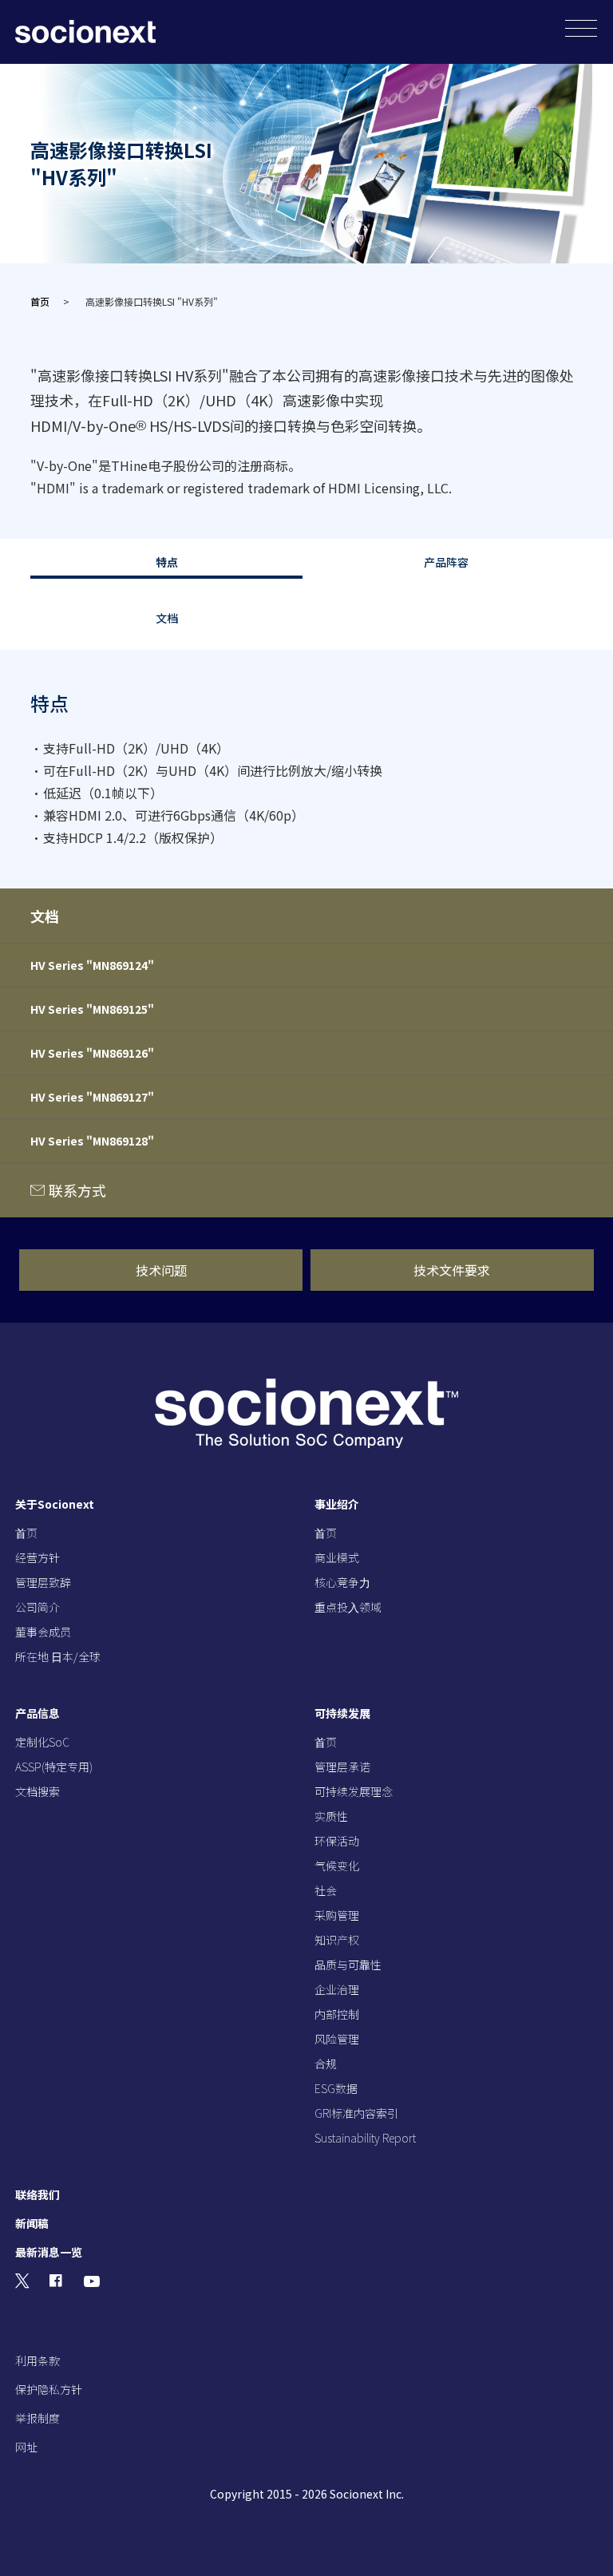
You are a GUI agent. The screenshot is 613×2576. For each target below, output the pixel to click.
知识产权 (337, 1940)
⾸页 (26, 1533)
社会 (326, 1890)
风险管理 (337, 2039)
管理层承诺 (342, 1767)
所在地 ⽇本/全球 (58, 1656)
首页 (40, 301)
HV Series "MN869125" (92, 1009)
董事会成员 (43, 1632)
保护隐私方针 (49, 2389)
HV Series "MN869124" (92, 965)
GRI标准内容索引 (356, 2113)
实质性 (331, 1816)
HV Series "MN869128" (92, 1141)
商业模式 (337, 1557)
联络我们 (38, 2194)
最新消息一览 (49, 2252)
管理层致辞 (43, 1582)
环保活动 (337, 1841)
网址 (26, 2447)
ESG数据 (336, 2088)
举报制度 (38, 2418)
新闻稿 (32, 2223)
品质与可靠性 (348, 1965)
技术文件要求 (452, 1270)
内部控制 (337, 2014)
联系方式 (77, 1190)
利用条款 (38, 2360)
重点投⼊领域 (348, 1607)
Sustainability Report (365, 2138)
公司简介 (38, 1607)
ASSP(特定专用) (54, 1767)
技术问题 (161, 1270)
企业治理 (337, 1989)
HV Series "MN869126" (92, 1053)
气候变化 (337, 1866)
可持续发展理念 (354, 1791)
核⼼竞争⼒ (342, 1582)
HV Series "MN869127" (92, 1097)
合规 (326, 2064)
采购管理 (337, 1915)
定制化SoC (42, 1742)
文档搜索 (38, 1791)
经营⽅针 (38, 1557)
